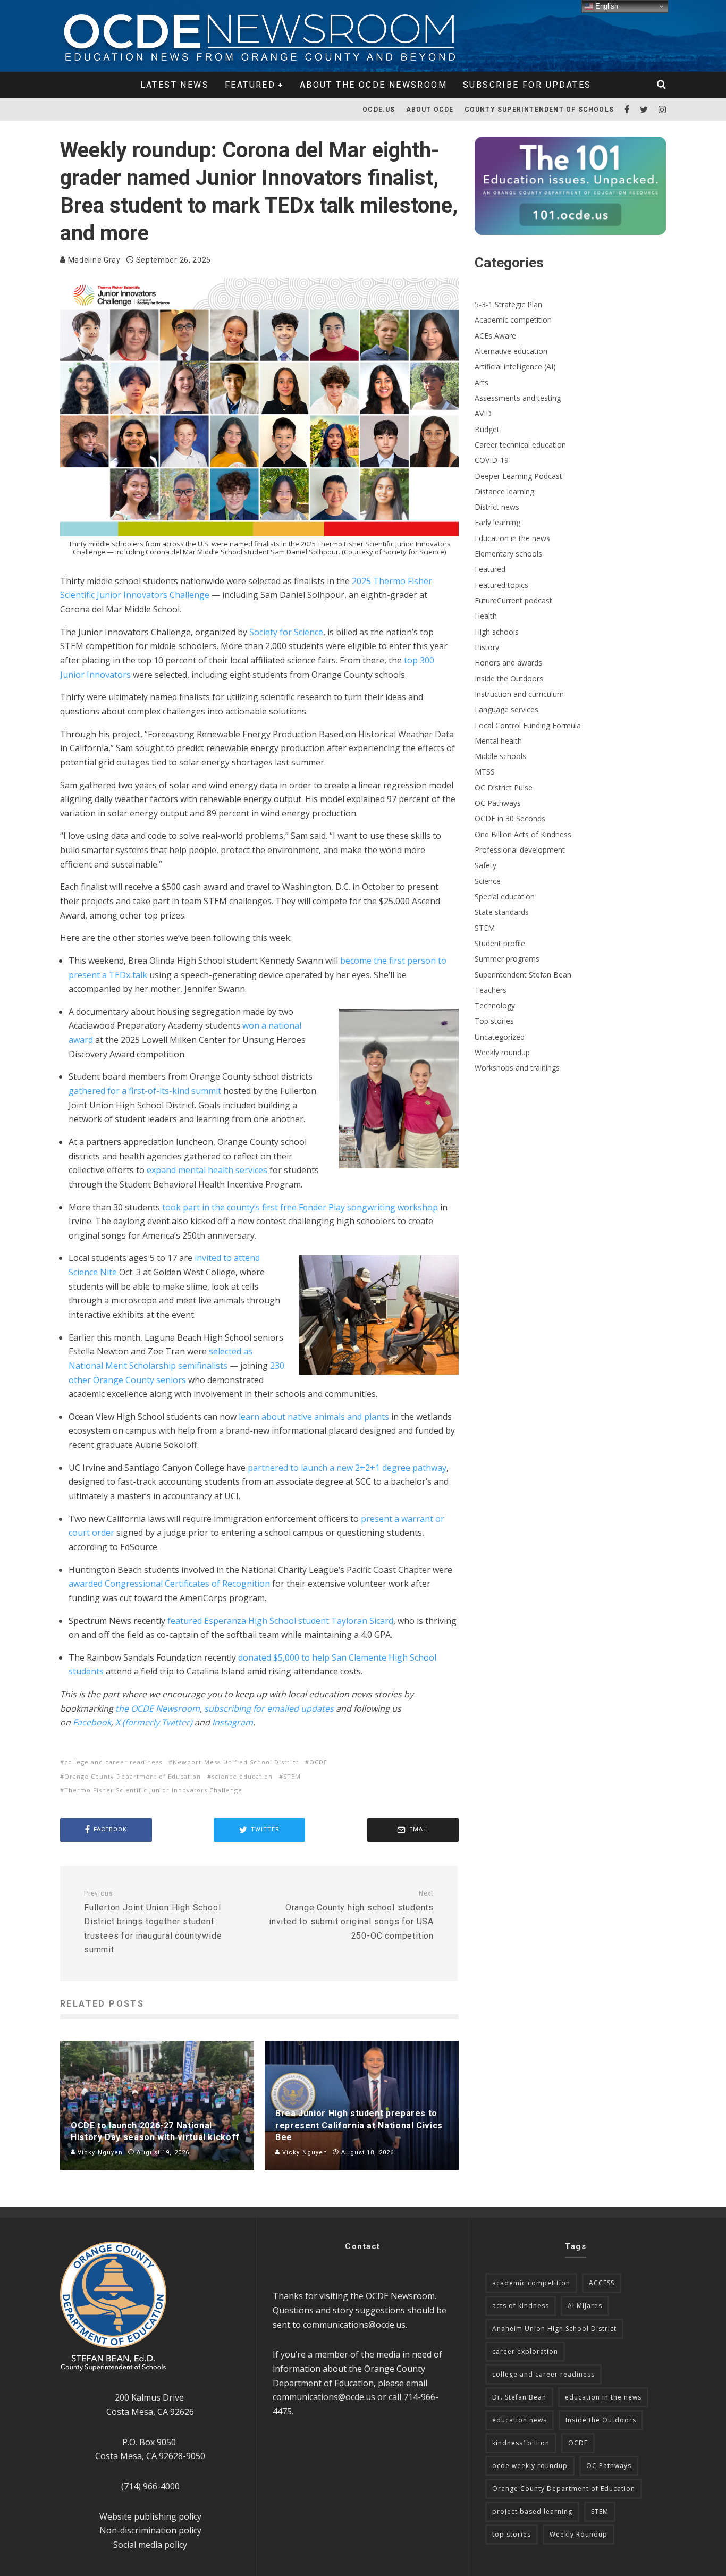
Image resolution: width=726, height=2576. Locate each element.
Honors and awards (508, 663)
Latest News (175, 85)
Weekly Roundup (579, 2534)
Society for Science (286, 632)
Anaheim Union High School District (554, 2329)
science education (242, 1776)
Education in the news (512, 538)
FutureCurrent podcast (513, 600)
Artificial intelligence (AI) (515, 367)
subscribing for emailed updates (269, 1708)
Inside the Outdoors (509, 679)
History (487, 647)
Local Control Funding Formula (528, 725)
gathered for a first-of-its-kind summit (145, 1091)
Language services (506, 709)
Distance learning (504, 491)
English (606, 6)
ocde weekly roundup (530, 2466)
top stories (512, 2534)
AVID (483, 413)
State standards (502, 912)
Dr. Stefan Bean (519, 2397)
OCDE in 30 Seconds (510, 818)
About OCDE (430, 110)
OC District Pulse (504, 788)
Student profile (500, 943)
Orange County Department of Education (133, 1776)
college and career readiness (113, 1762)
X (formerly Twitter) (154, 1722)
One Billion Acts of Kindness (523, 834)
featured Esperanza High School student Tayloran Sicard (280, 1621)
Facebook (92, 1722)
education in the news (603, 2397)
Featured (250, 85)
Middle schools (500, 756)
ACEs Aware (495, 336)
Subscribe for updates (527, 85)
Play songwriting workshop (382, 1207)
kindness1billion (521, 2443)
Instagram (233, 1722)
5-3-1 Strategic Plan (508, 304)
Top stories (494, 1021)
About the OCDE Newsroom (373, 85)
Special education (505, 896)
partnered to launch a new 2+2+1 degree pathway (347, 1468)
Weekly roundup (502, 1052)
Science (488, 881)
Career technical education (520, 445)
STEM (292, 1776)
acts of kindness (521, 2306)
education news (520, 2420)
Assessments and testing (518, 398)
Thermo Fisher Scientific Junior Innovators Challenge (153, 1790)
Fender (313, 1207)
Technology (495, 1005)
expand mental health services (207, 1170)
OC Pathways (498, 803)
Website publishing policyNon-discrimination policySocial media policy (150, 2531)
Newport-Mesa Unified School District (236, 1762)
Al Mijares (585, 2306)
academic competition (531, 2283)
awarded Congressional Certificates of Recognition (169, 1584)
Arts (482, 382)
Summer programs (507, 959)
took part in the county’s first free (230, 1207)
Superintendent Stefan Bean (523, 975)
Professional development (520, 850)
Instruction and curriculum (519, 694)
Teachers (491, 990)
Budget (487, 429)
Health (486, 616)
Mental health (498, 741)
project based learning (532, 2511)
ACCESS (602, 2283)
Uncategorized (500, 1037)
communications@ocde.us (354, 2325)
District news (497, 507)
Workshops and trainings (517, 1068)
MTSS (485, 772)
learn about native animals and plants (314, 1417)
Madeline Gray (93, 260)
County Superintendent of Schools (539, 110)
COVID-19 (492, 460)
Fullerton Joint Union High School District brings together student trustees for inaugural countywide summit (153, 1922)
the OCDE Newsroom (158, 1708)
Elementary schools (508, 554)
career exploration (525, 2351)
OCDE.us (379, 110)
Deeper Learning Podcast (518, 476)
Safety (486, 865)
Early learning (497, 522)
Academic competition (513, 320)
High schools (497, 632)
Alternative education (511, 351)
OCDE (318, 1762)
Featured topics (501, 585)
